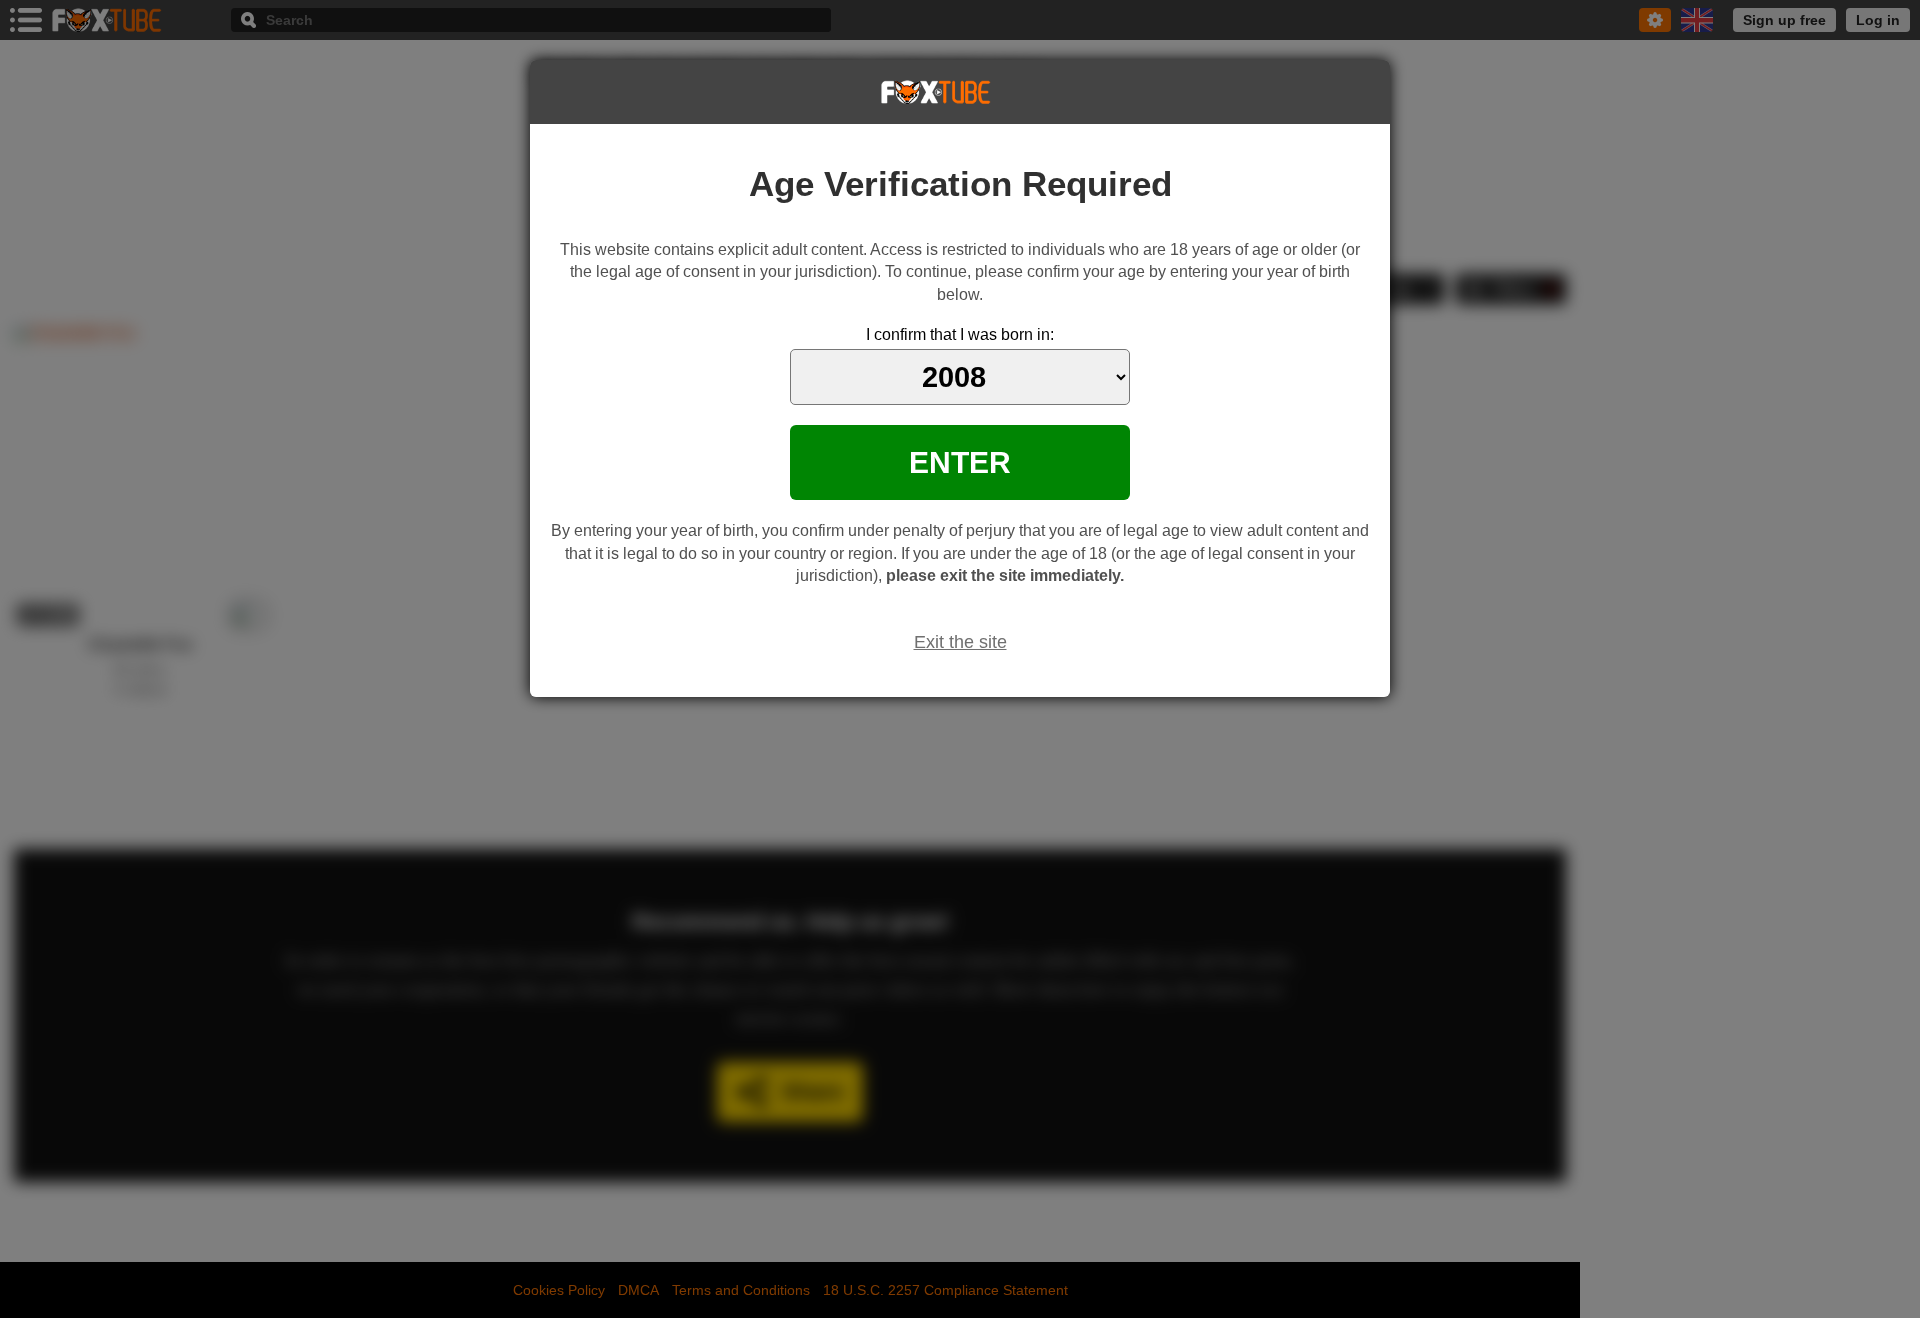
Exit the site (960, 642)
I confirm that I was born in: (960, 334)
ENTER (960, 462)
